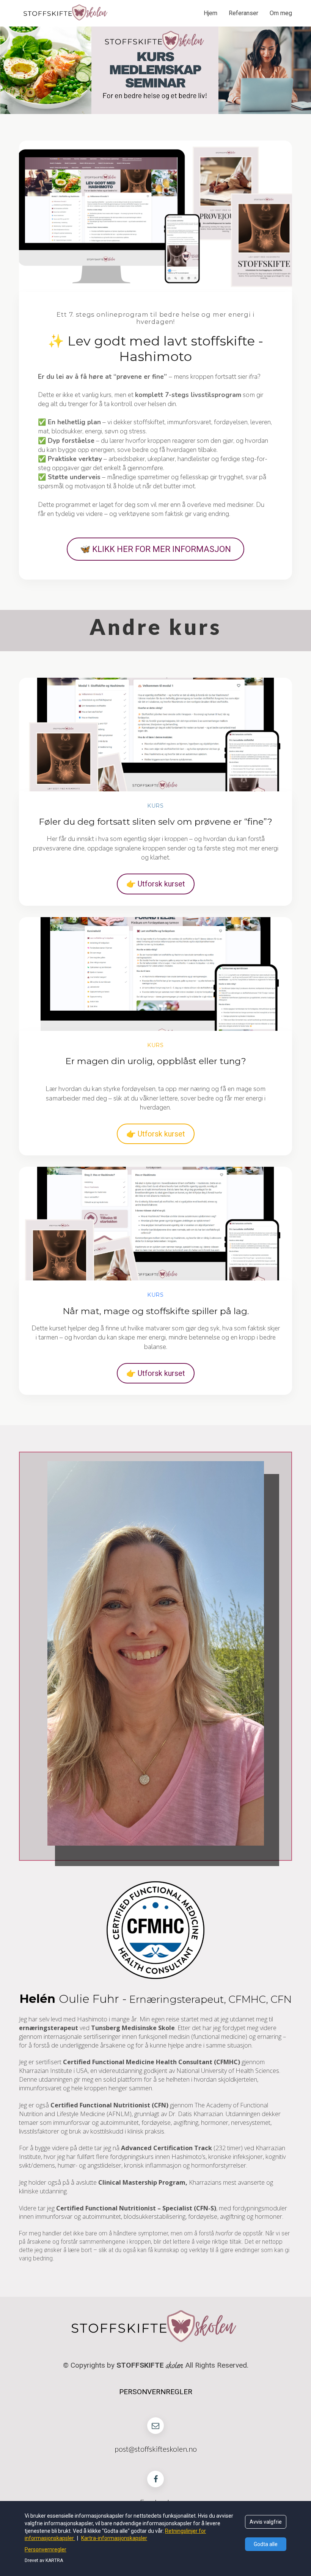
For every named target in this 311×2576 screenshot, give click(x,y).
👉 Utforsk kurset (156, 884)
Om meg (281, 13)
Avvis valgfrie (266, 2522)
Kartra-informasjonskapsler (114, 2538)
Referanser (243, 13)
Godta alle (266, 2544)
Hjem (210, 13)
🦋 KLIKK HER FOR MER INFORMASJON (155, 549)
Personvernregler (46, 2549)
